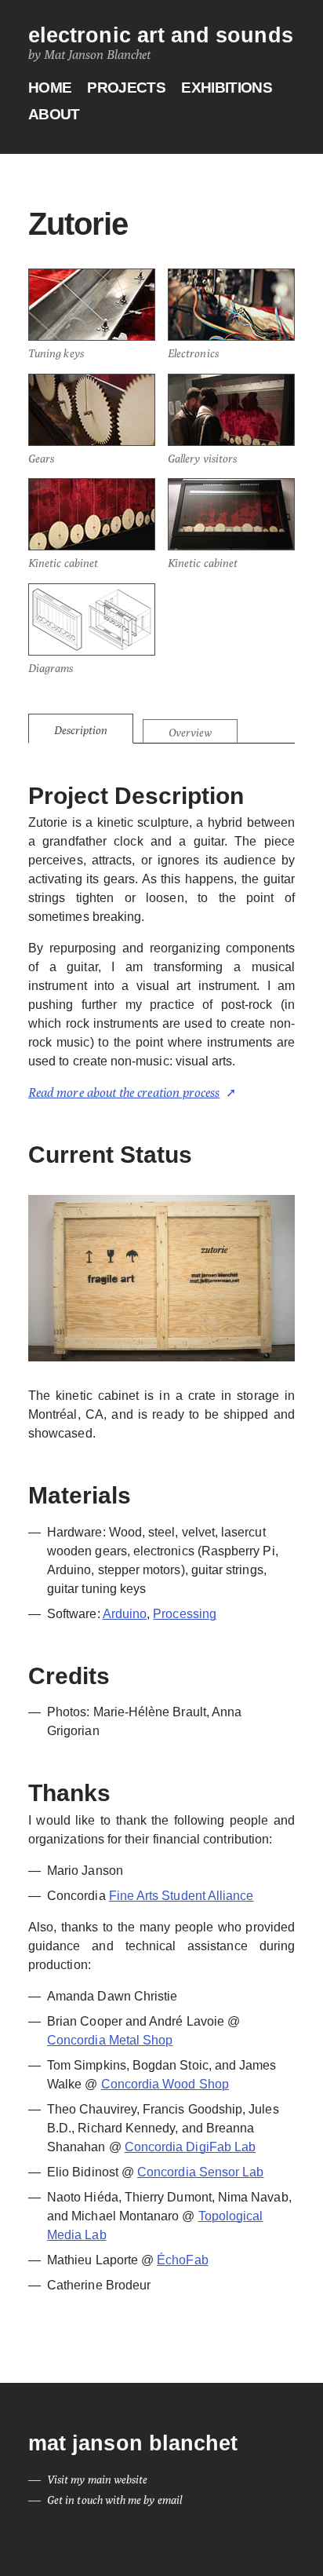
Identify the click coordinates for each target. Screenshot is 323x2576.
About (54, 115)
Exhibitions (227, 88)
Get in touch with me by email (114, 2500)
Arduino (125, 1614)
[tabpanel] (161, 1538)
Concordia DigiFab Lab (190, 2147)
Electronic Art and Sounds (161, 36)
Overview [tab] (190, 733)
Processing (185, 1614)
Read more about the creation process (124, 1093)
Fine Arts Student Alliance (181, 1896)
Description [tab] (81, 730)
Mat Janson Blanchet (133, 2444)
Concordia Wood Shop (165, 2084)
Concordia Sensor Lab (200, 2172)
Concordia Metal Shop (110, 2040)
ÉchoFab (182, 2260)
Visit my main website (97, 2479)
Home (50, 88)
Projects (126, 88)
